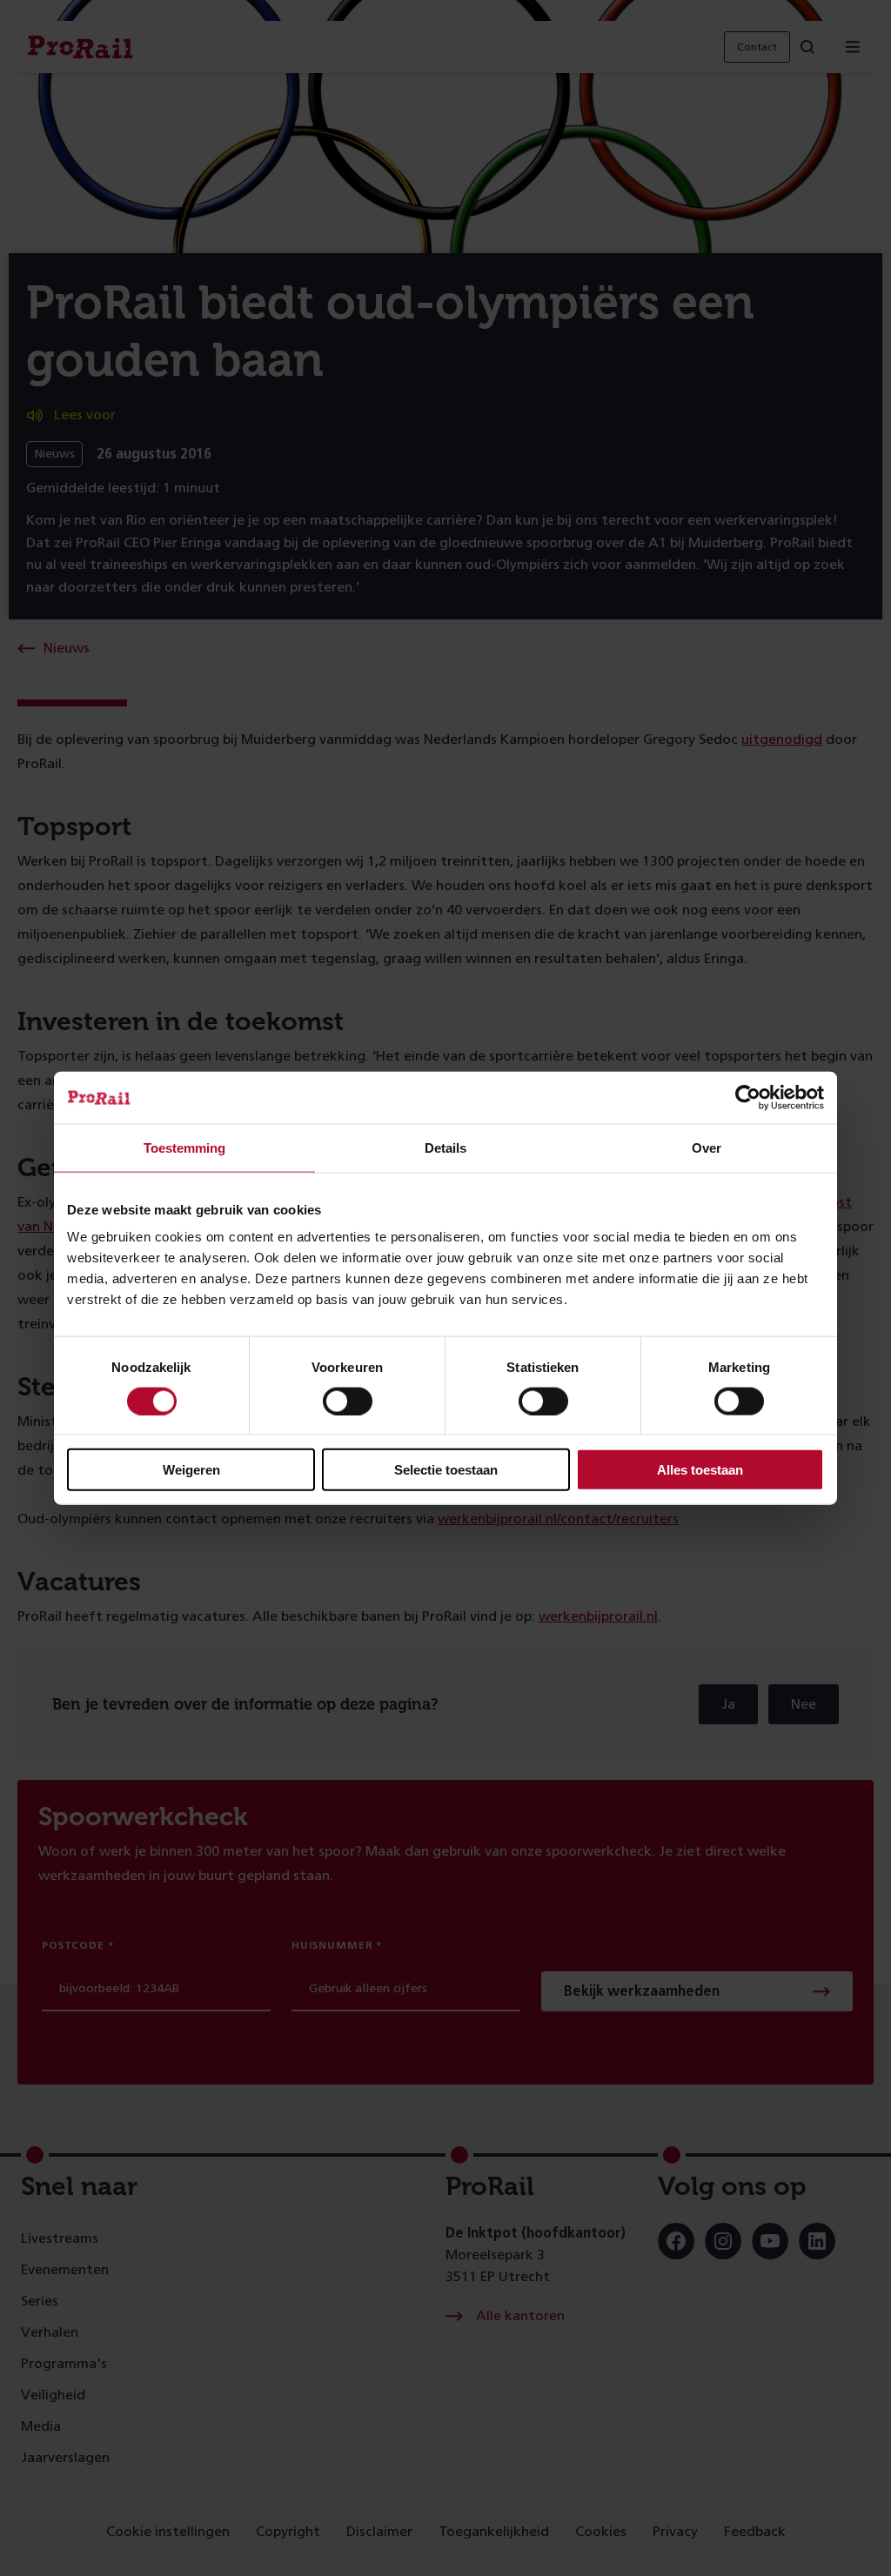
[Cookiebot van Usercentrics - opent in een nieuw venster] (748, 1097)
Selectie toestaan (446, 1470)
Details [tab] (445, 1147)
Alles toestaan (700, 1470)
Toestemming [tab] (184, 1147)
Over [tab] (707, 1147)
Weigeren (191, 1470)
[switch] (348, 1401)
